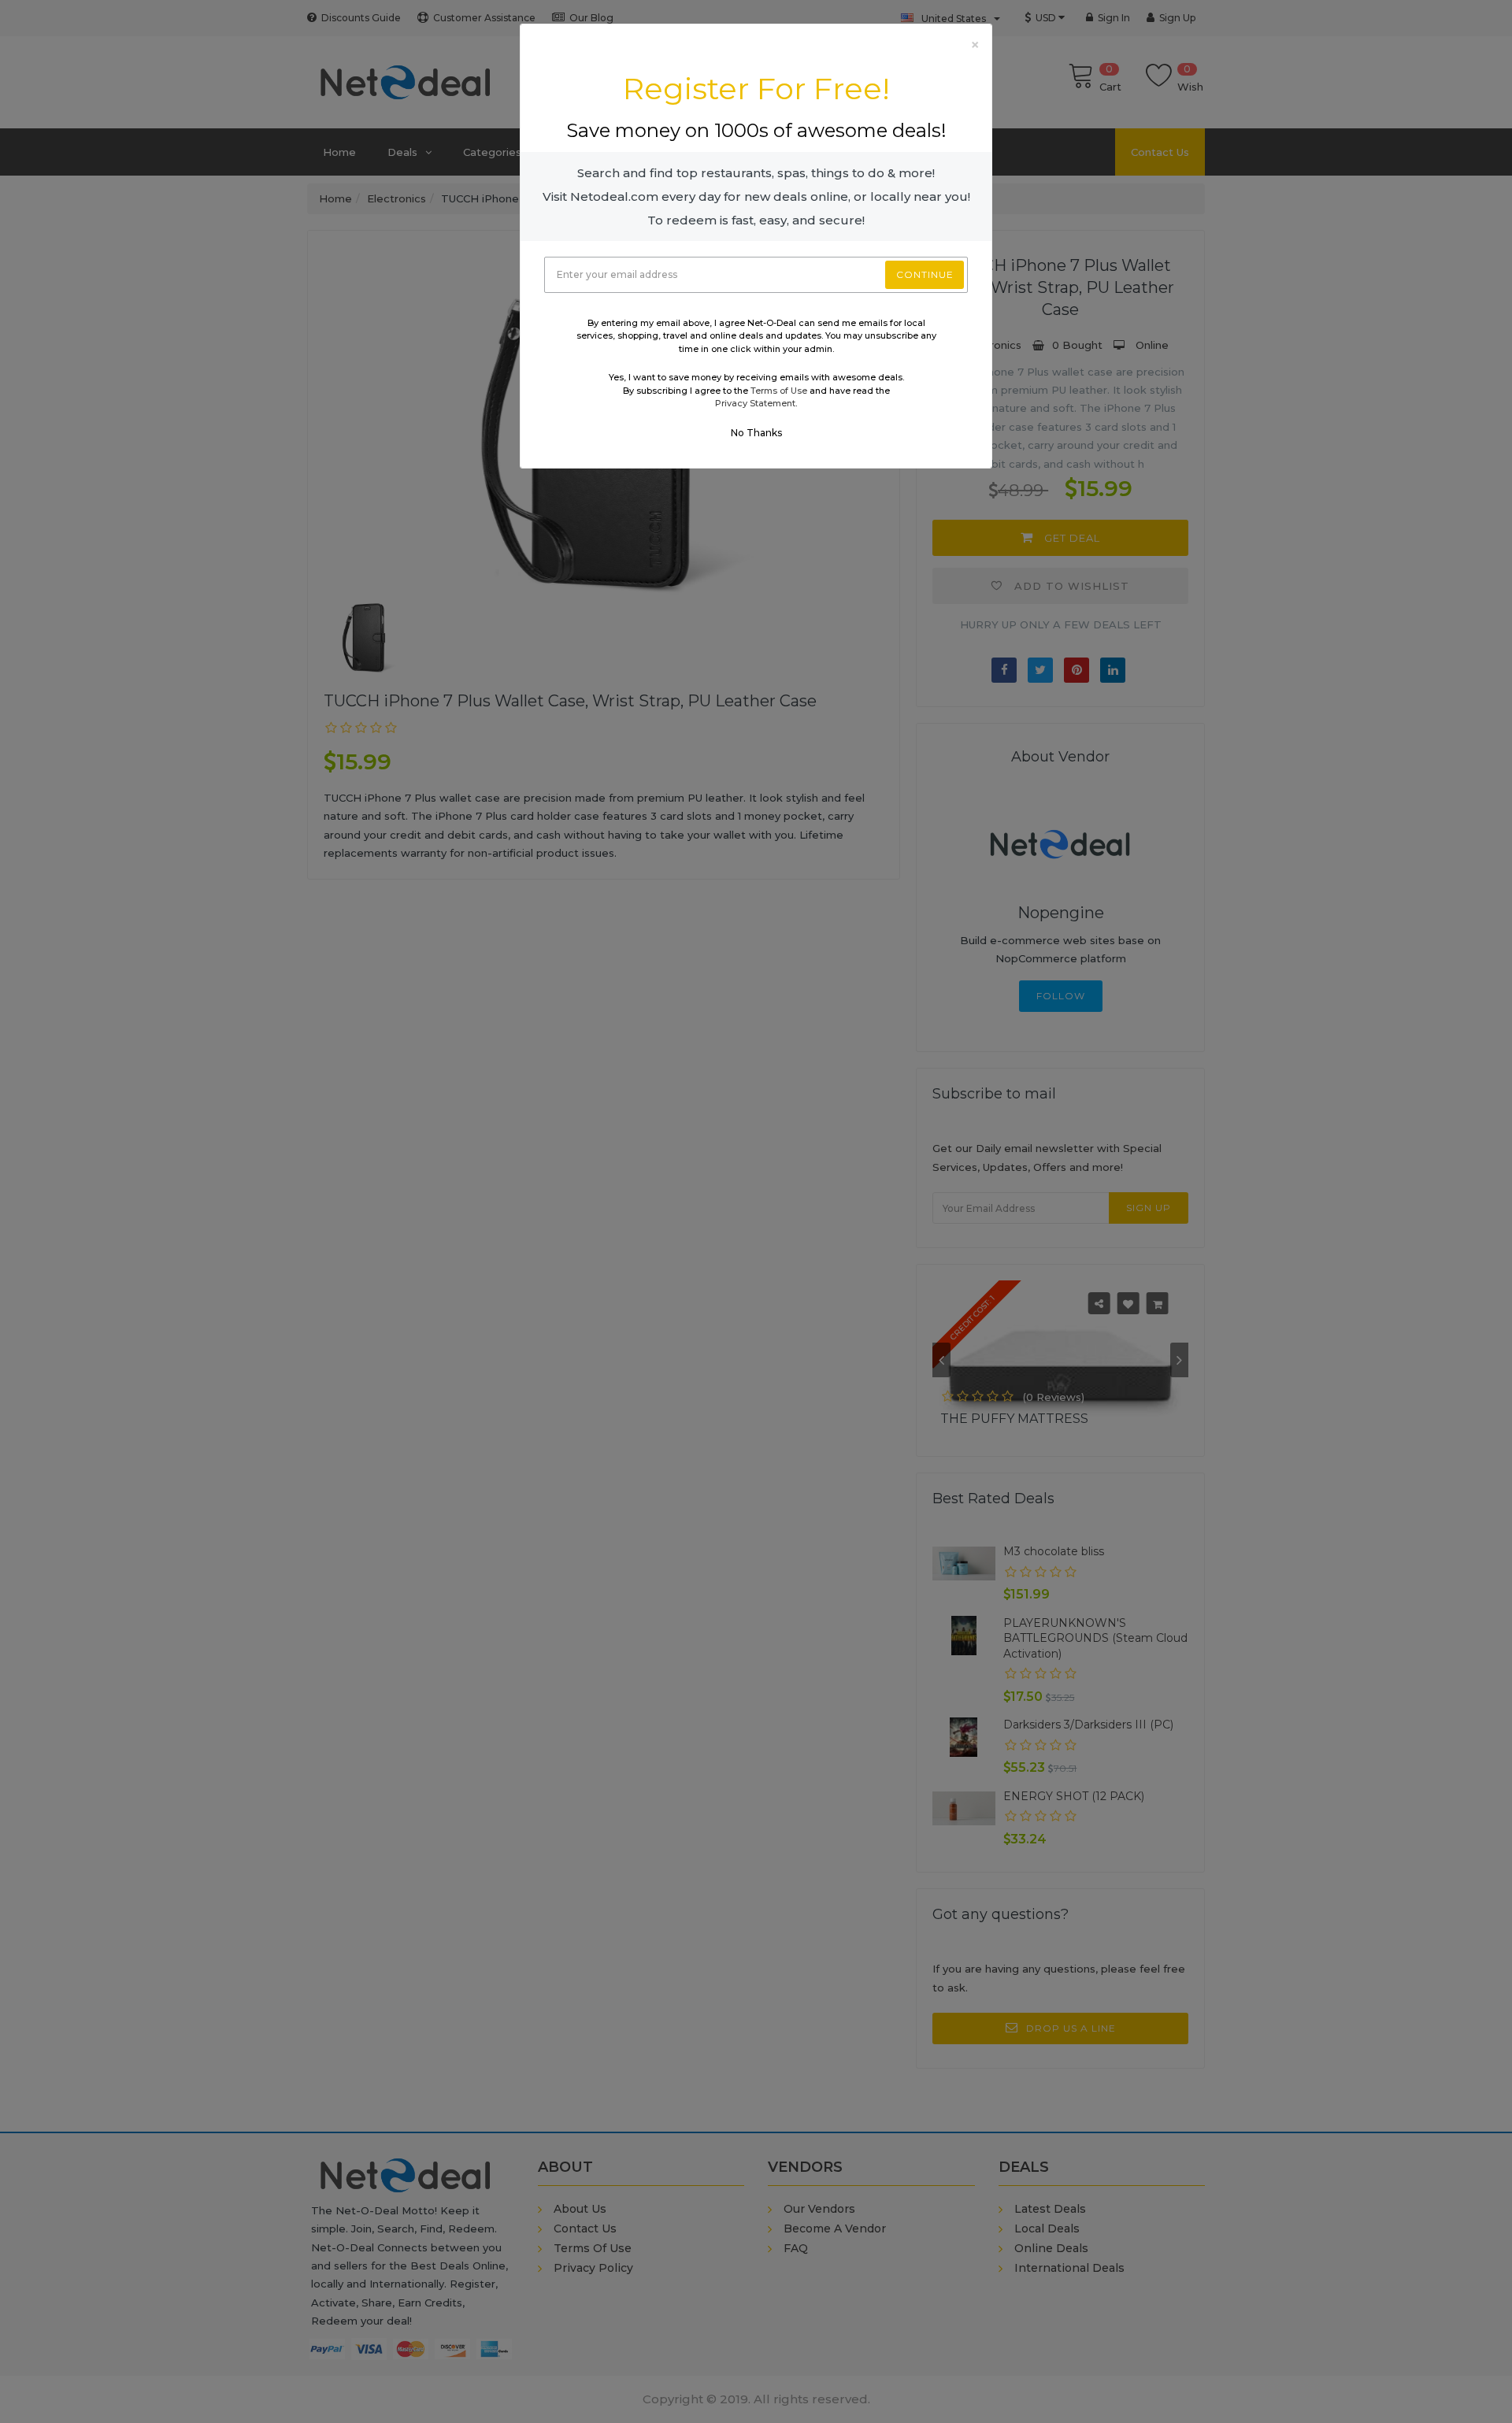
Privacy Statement (755, 403)
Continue (925, 274)
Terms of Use (779, 391)
